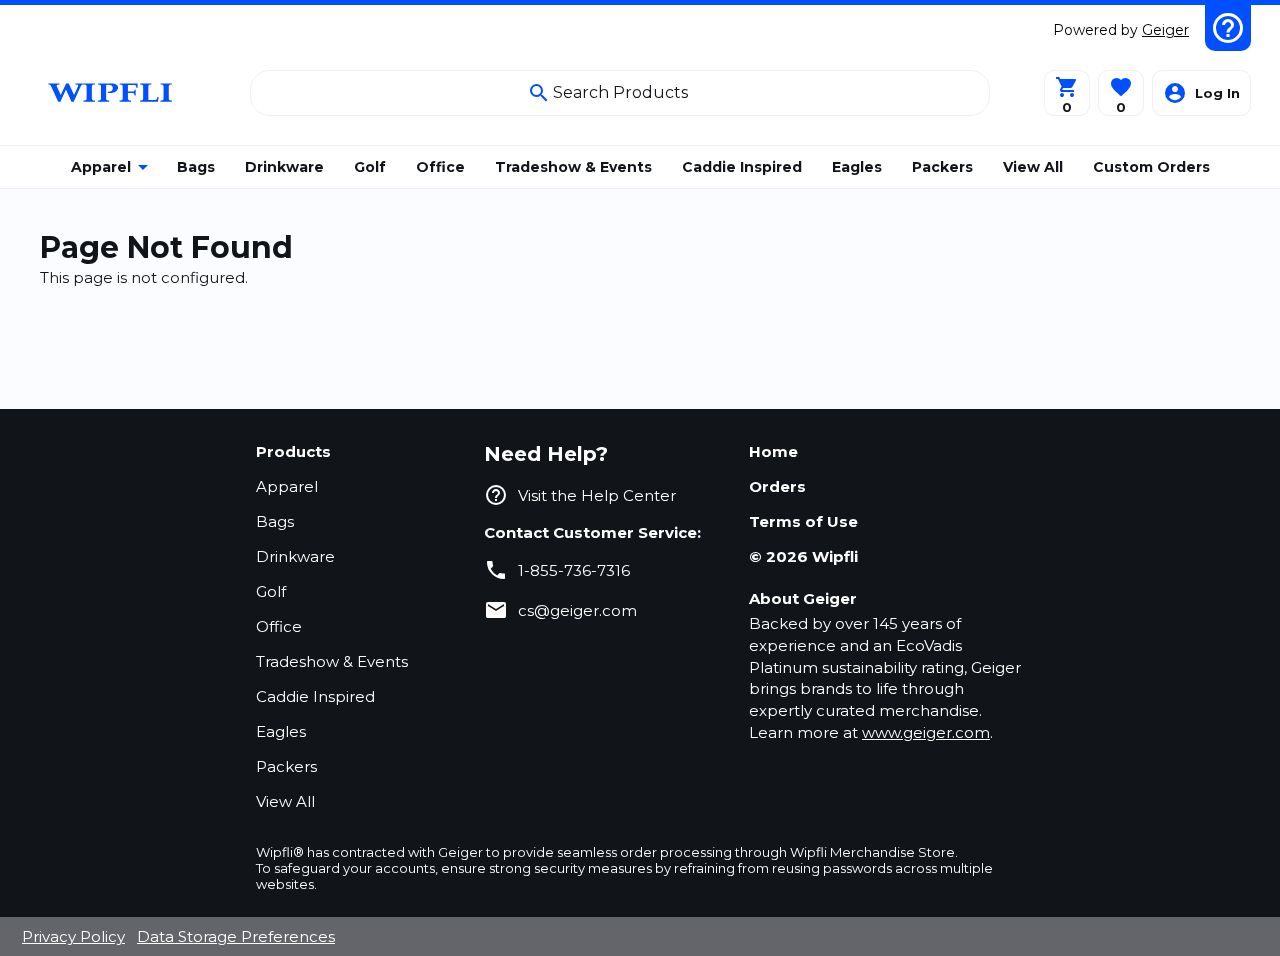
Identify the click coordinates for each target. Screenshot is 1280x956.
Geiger (1165, 30)
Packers (286, 766)
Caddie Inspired (315, 696)
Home (773, 451)
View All (285, 801)
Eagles (281, 731)
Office (279, 626)
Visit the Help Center (597, 495)
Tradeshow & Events (332, 661)
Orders (777, 486)
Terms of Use (803, 521)
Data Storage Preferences (236, 936)
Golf (271, 591)
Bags (275, 521)
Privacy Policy (73, 936)
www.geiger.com (926, 732)
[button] (1121, 93)
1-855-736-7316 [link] (574, 570)
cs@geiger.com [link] (577, 610)
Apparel (287, 486)
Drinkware (295, 556)
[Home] (112, 92)
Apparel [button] (101, 167)
